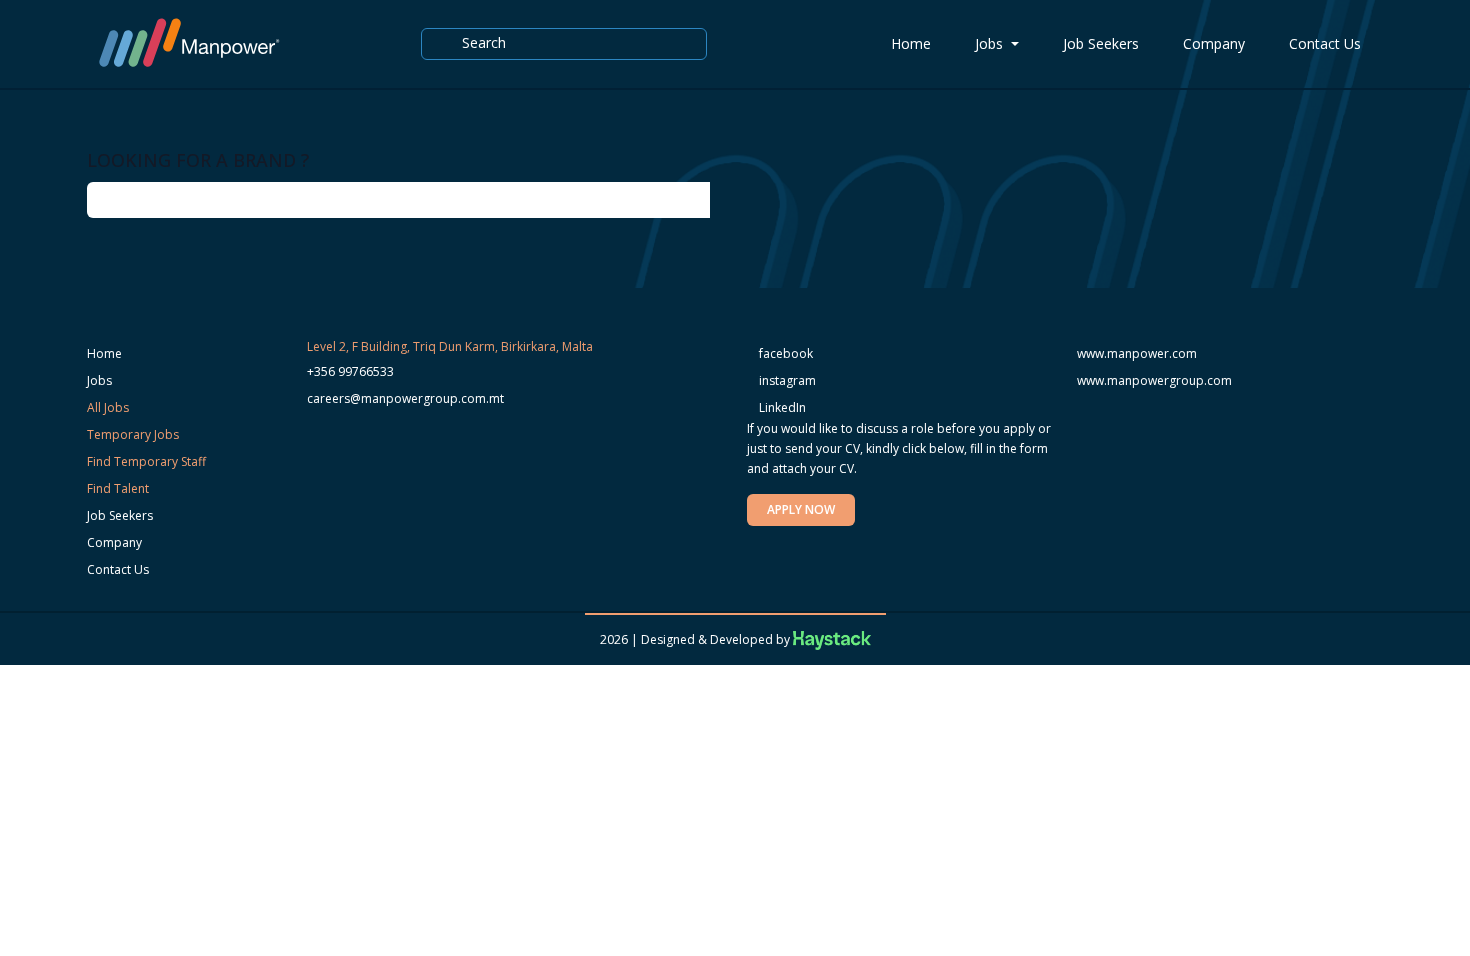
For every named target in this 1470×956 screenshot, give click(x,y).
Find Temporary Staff (146, 461)
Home (911, 43)
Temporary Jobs (133, 434)
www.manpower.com (1137, 353)
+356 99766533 (350, 371)
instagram (786, 380)
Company (1214, 43)
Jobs (991, 43)
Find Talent (118, 488)
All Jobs (108, 407)
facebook (784, 353)
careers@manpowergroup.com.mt (405, 398)
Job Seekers (1101, 43)
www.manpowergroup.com (1154, 380)
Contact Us (1325, 43)
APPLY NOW (801, 509)
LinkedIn (781, 407)
